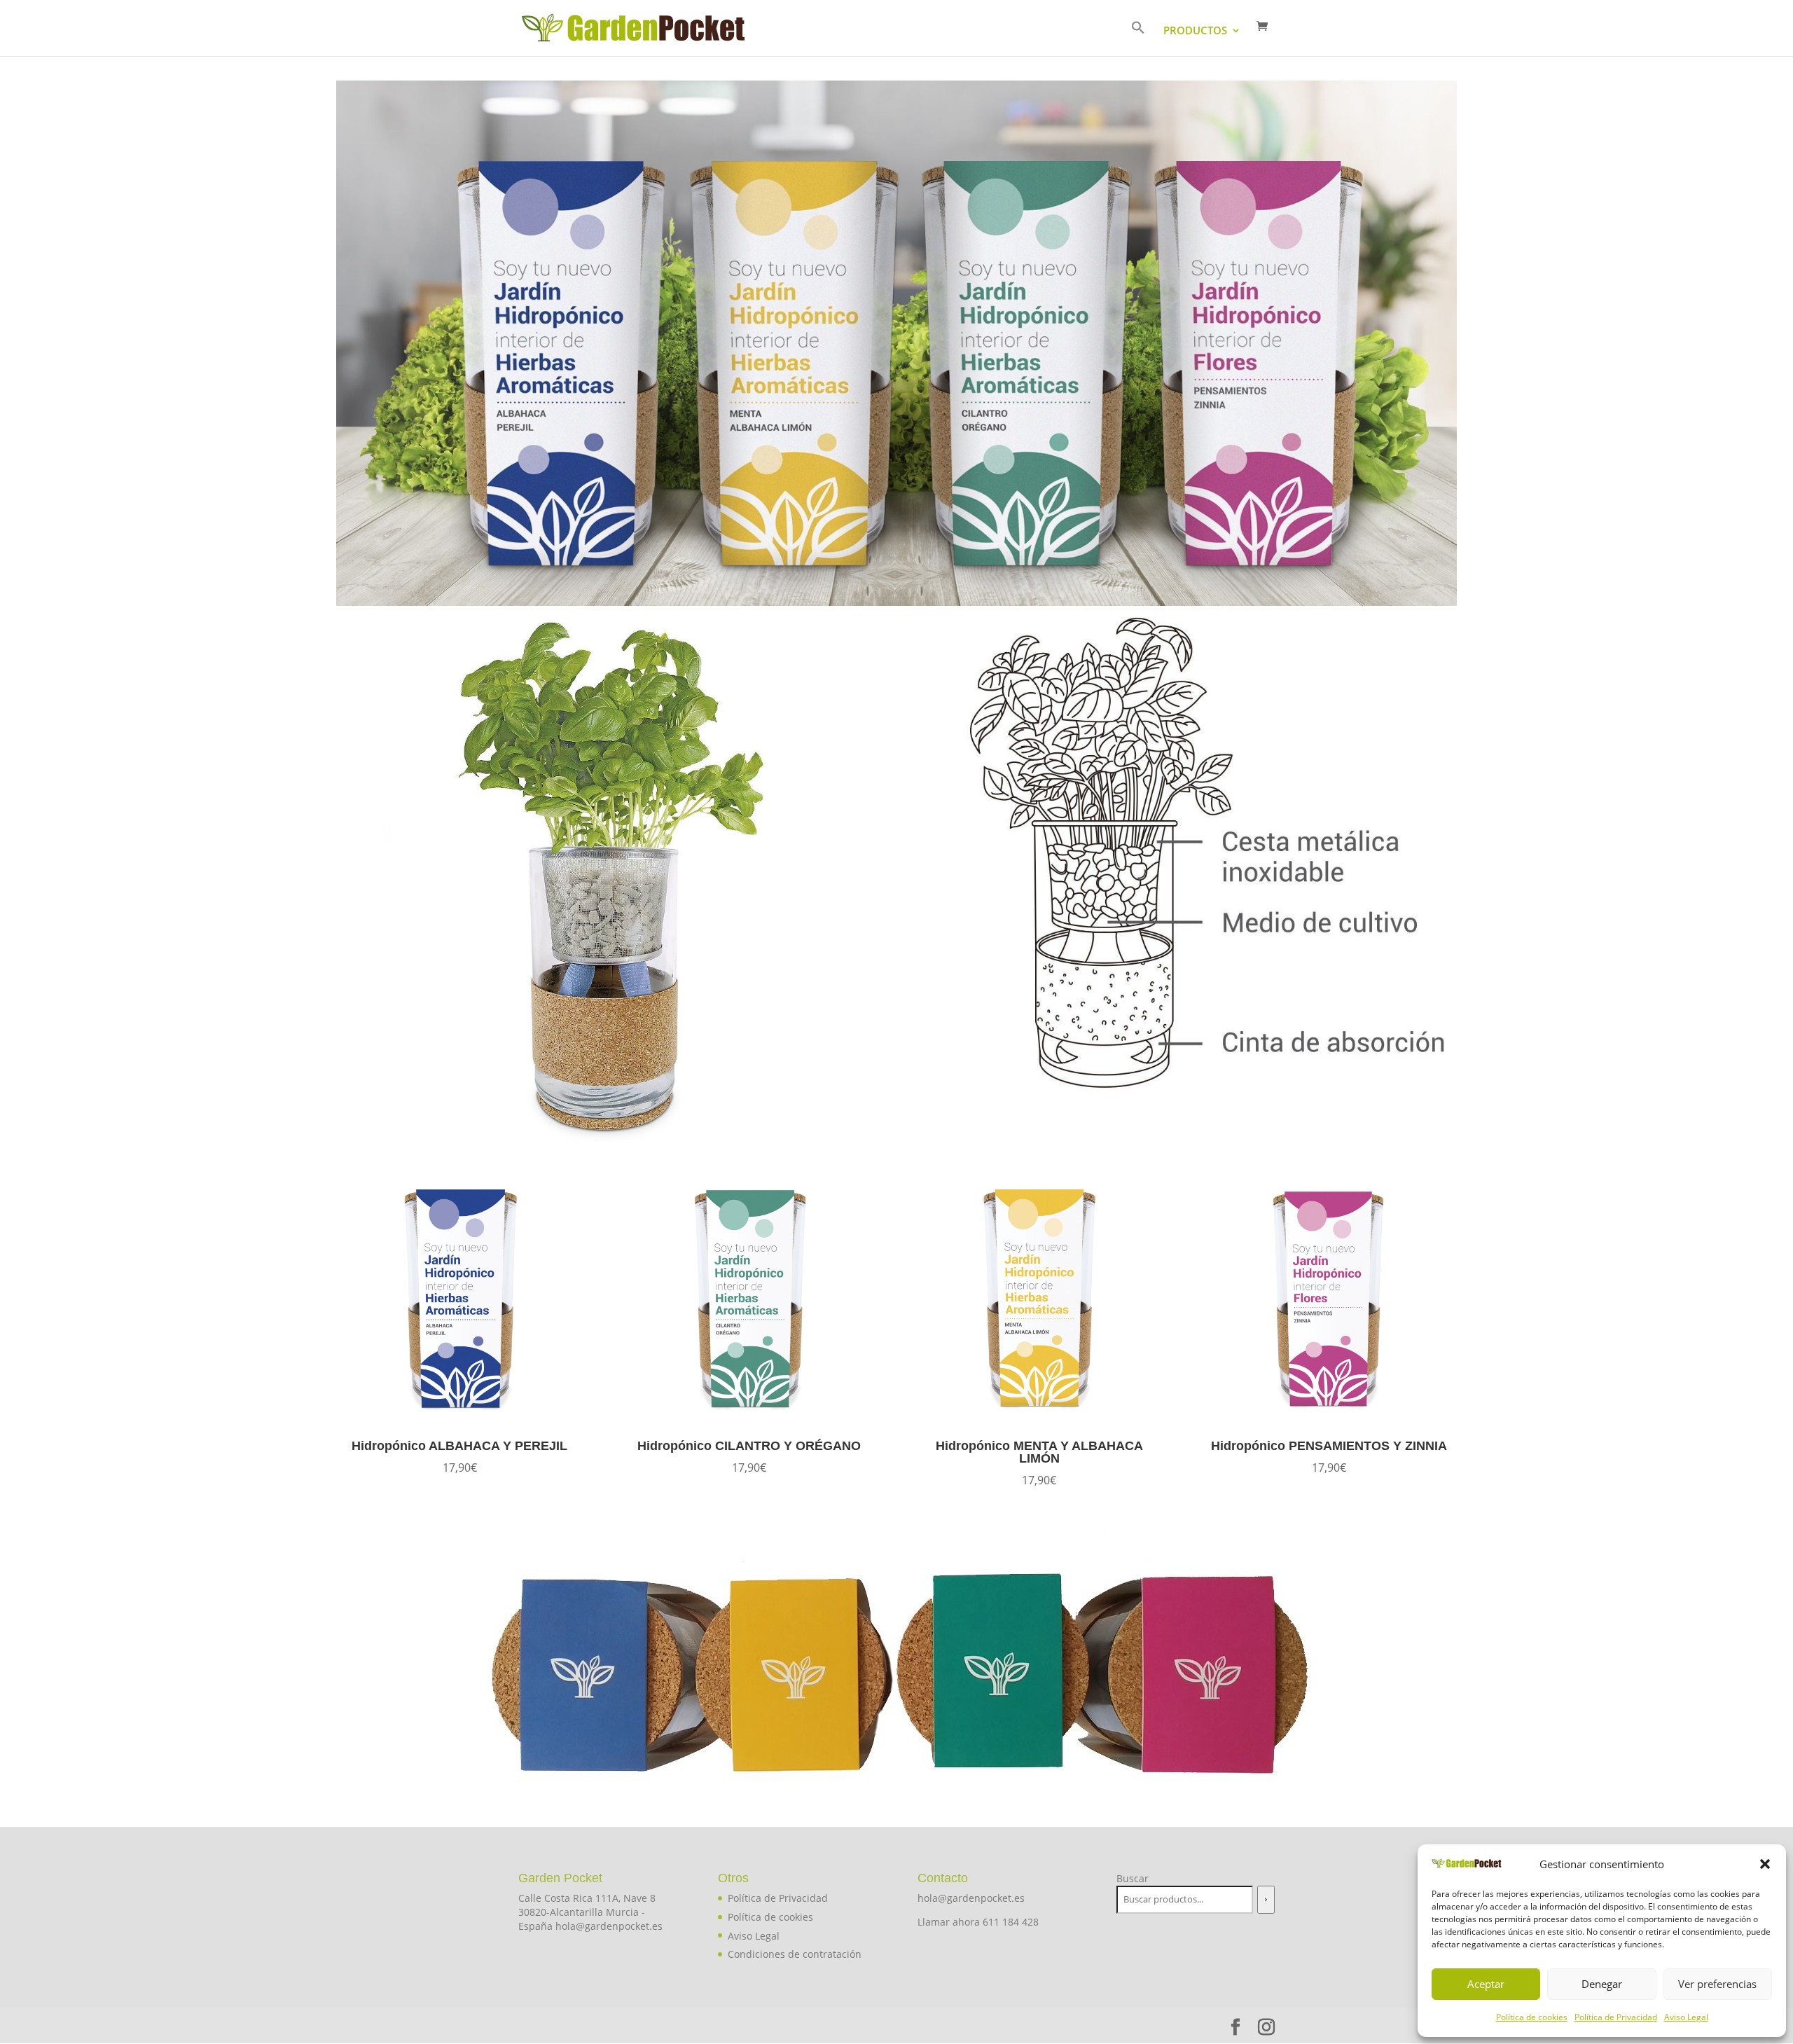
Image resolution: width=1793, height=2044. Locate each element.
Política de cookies (1532, 2017)
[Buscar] (1266, 1900)
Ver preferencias (1717, 1984)
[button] (1765, 1864)
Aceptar (1486, 1984)
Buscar (1133, 1878)
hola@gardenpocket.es (971, 1898)
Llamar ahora (950, 1922)
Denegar (1602, 1984)
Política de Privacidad (1616, 2017)
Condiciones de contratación (795, 1954)
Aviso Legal (1686, 2017)
